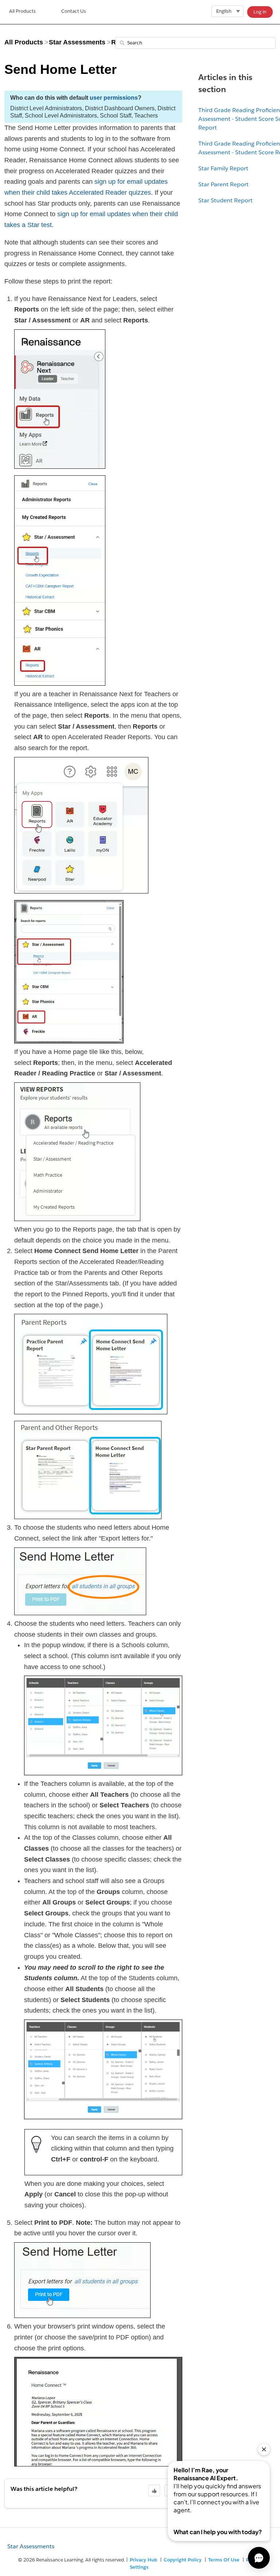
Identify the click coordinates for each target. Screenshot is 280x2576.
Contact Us (74, 11)
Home (22, 12)
